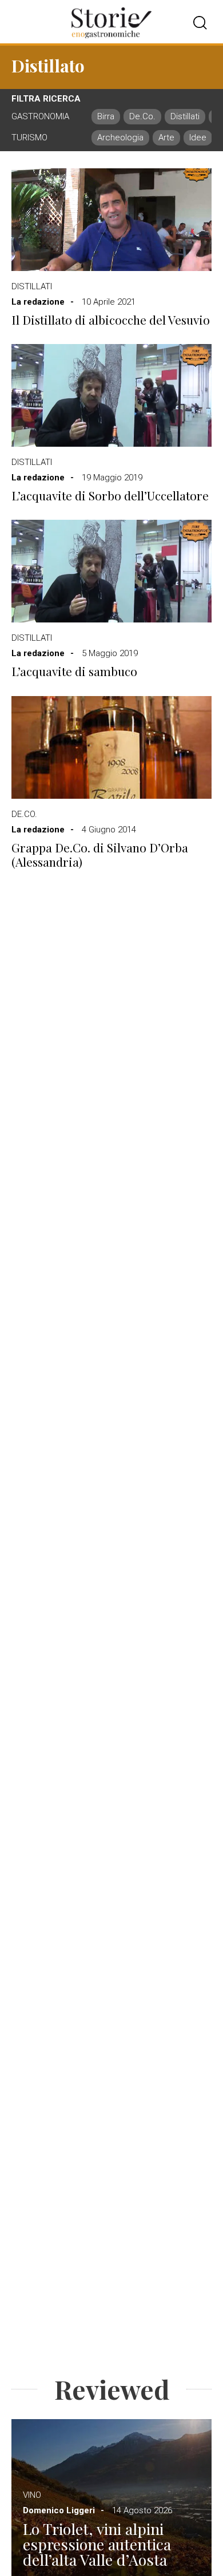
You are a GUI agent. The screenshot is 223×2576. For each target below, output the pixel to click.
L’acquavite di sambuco (74, 671)
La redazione (38, 302)
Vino (32, 2495)
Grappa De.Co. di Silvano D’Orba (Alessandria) (100, 855)
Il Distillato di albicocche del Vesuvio (111, 320)
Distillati (32, 286)
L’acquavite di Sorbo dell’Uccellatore (110, 496)
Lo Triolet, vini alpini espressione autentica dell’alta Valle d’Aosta (97, 2544)
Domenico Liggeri (59, 2510)
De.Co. (24, 814)
